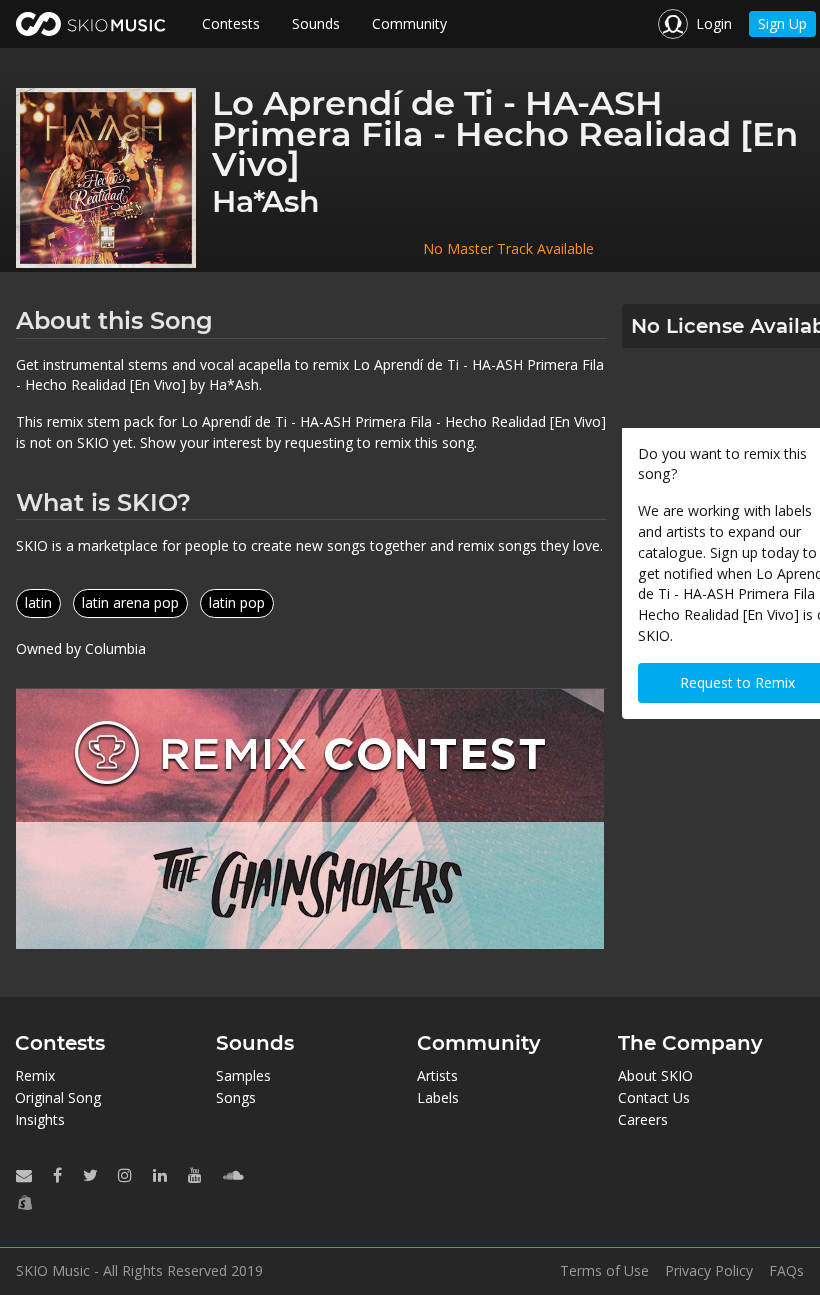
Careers (643, 1119)
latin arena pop (130, 602)
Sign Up (782, 23)
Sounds (316, 23)
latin (38, 602)
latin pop (237, 602)
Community (409, 23)
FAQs (786, 1271)
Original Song (58, 1097)
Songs (236, 1097)
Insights (40, 1119)
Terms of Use (604, 1271)
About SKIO (655, 1075)
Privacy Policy (709, 1271)
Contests (231, 23)
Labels (438, 1097)
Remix (35, 1075)
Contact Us (654, 1097)
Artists (437, 1075)
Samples (243, 1075)
